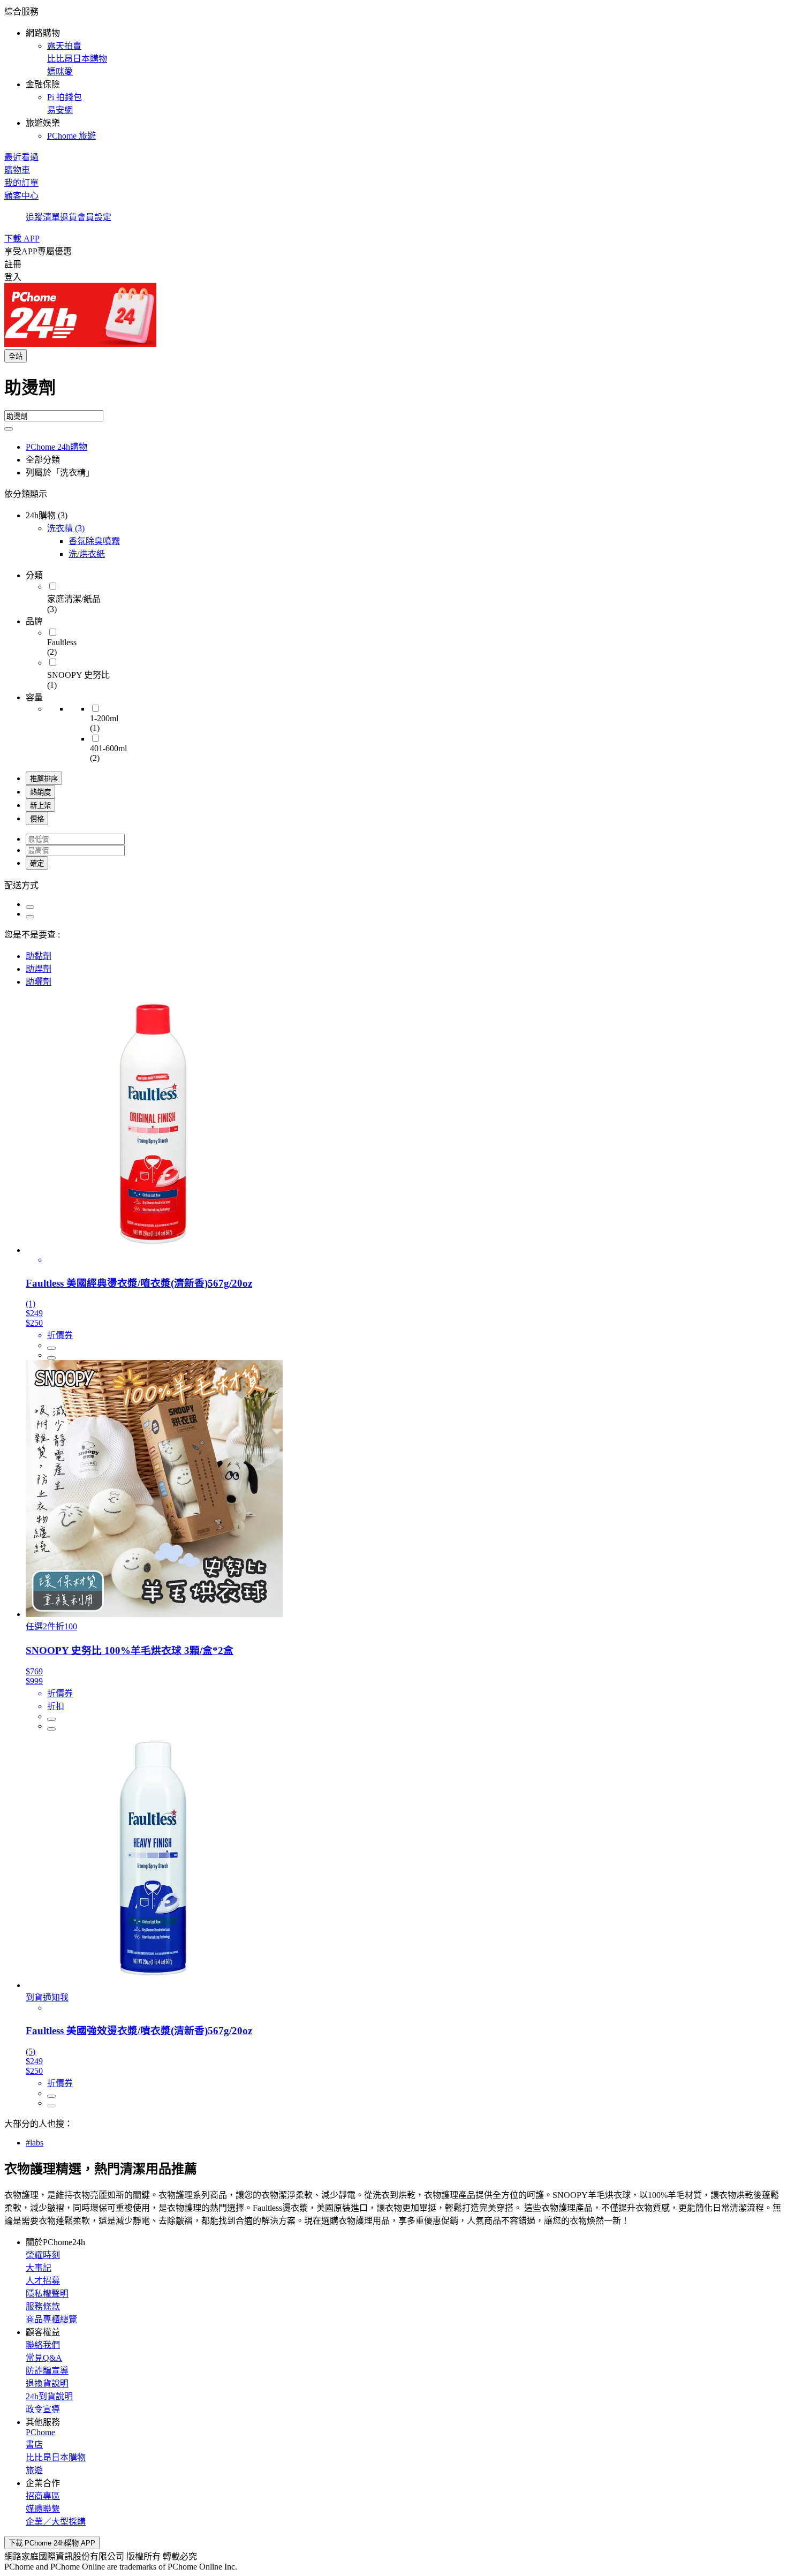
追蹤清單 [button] (43, 217)
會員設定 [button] (94, 217)
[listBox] (393, 885)
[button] (393, 73)
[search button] (9, 429)
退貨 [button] (69, 217)
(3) (66, 528)
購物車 (17, 170)
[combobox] (393, 392)
